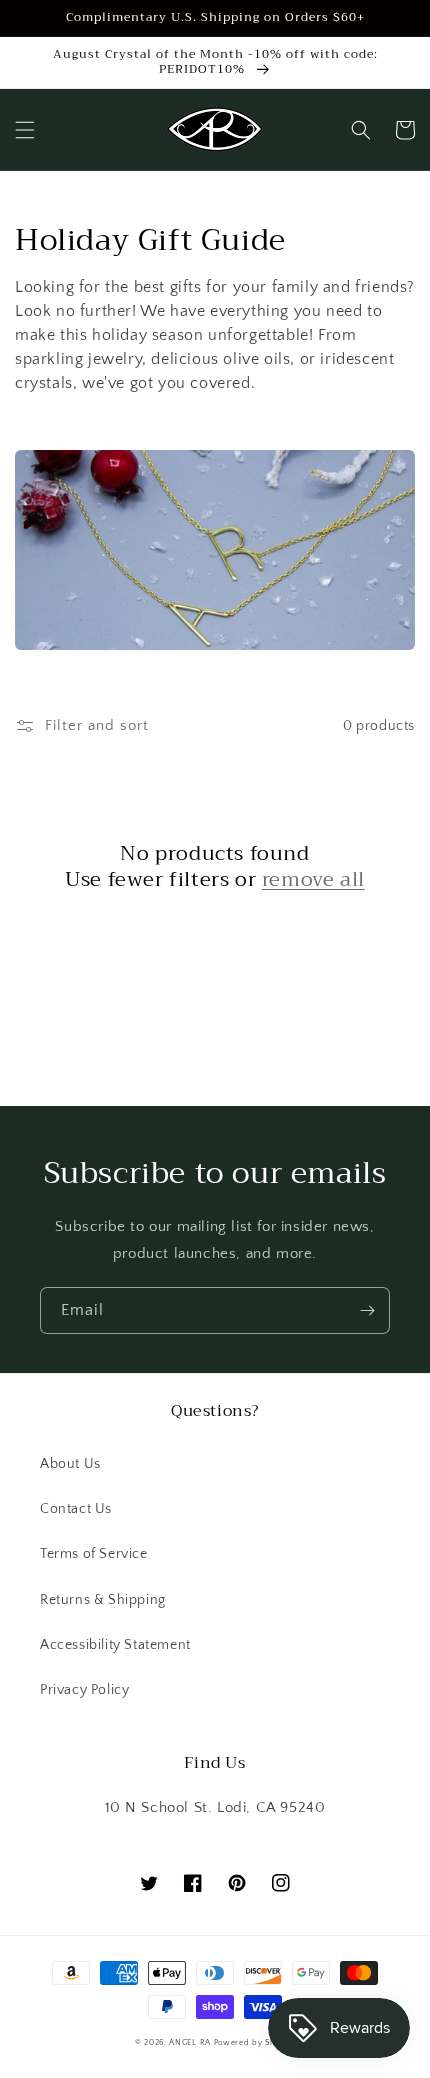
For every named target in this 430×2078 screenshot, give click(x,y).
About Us (70, 1464)
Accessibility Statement (115, 1645)
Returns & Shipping (103, 1600)
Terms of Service (94, 1554)
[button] (25, 130)
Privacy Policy (84, 1690)
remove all (313, 880)
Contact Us (76, 1509)
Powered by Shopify (255, 2042)
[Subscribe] (367, 1310)
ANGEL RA (190, 2042)
